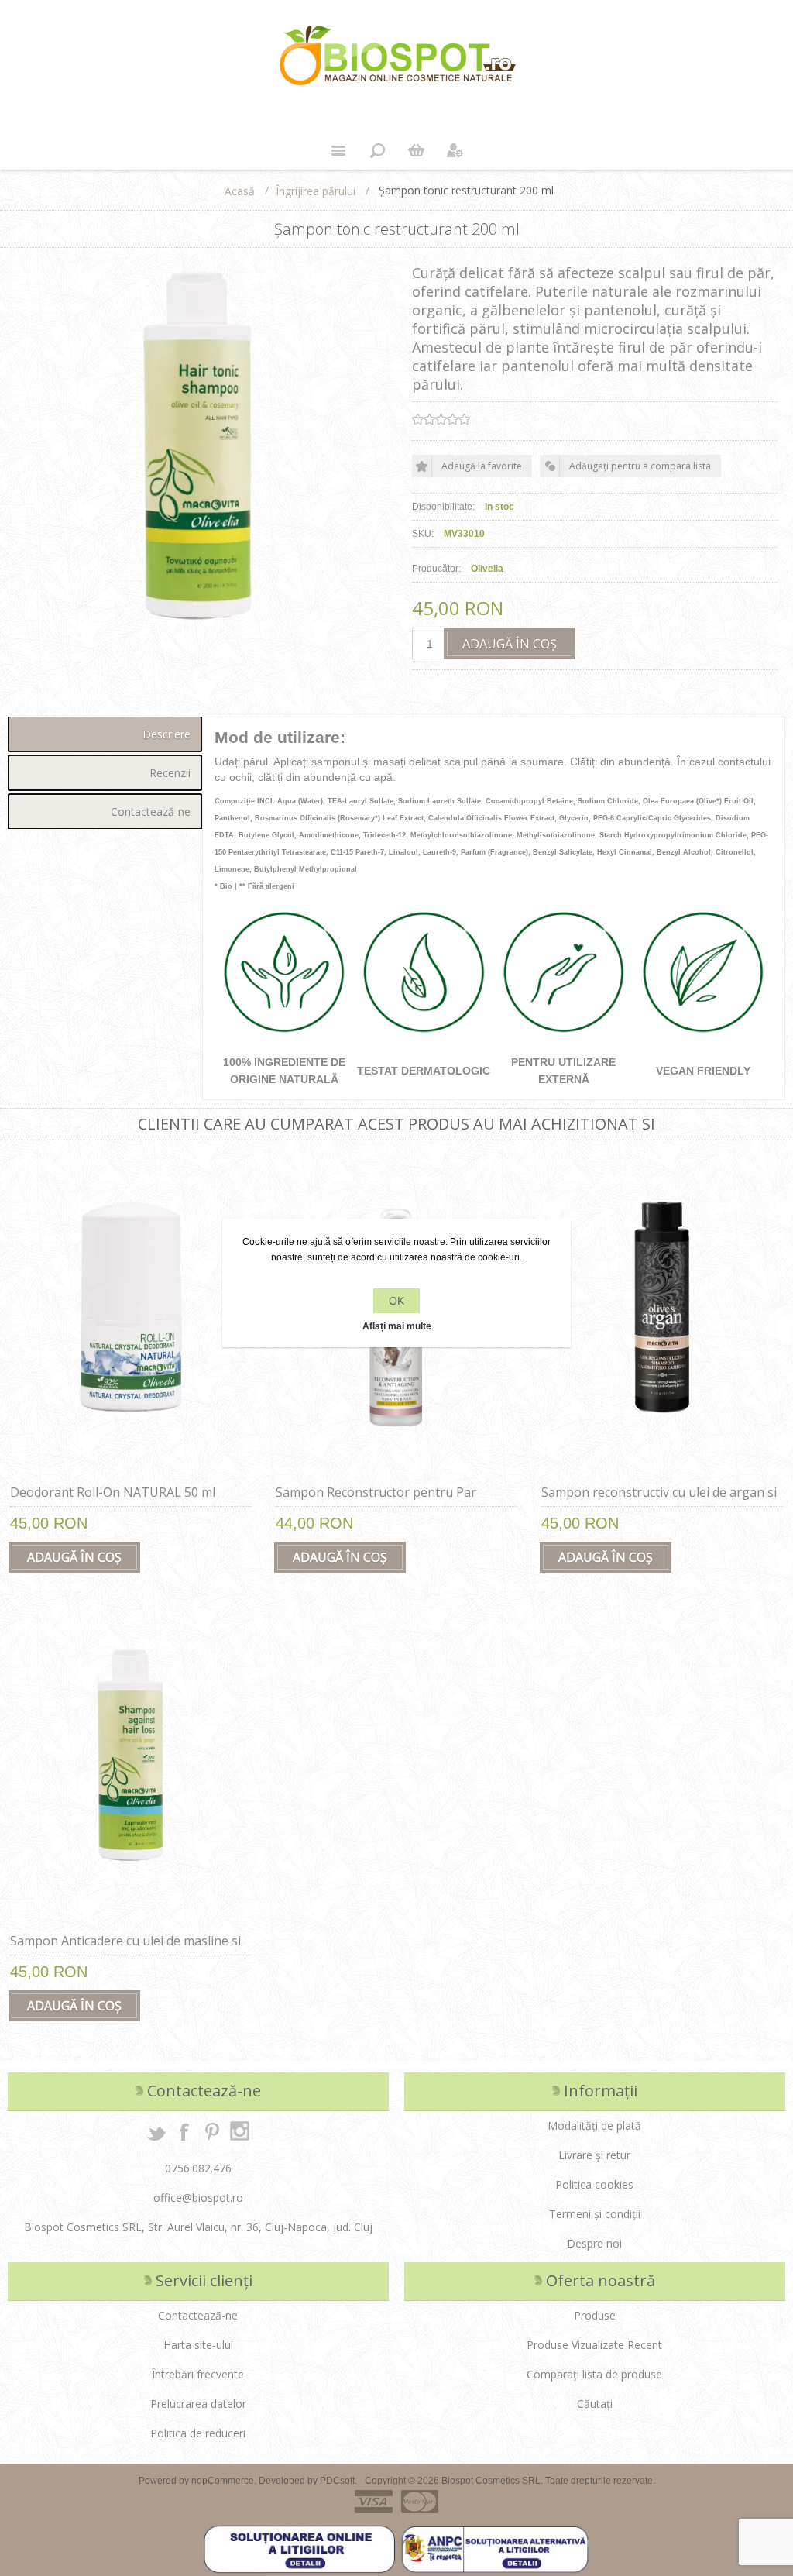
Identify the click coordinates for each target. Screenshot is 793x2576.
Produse (595, 2315)
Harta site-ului (198, 2345)
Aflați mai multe (397, 1326)
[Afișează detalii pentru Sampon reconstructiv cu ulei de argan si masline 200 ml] (662, 1316)
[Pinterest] (212, 2131)
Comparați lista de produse (594, 2374)
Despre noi (594, 2243)
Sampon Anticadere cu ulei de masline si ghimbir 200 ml (125, 1949)
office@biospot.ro (198, 2198)
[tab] (105, 734)
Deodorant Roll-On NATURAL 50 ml (113, 1492)
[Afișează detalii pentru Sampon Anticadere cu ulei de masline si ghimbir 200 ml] (131, 1765)
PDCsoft (337, 2481)
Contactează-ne (151, 812)
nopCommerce (223, 2481)
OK (396, 1301)
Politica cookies (594, 2184)
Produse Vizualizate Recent (594, 2345)
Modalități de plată (594, 2125)
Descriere (166, 734)
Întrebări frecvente (198, 2374)
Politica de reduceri (198, 2433)
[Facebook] (184, 2131)
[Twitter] (156, 2131)
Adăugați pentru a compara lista (640, 466)
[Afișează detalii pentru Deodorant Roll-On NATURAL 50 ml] (131, 1316)
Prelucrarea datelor (198, 2404)
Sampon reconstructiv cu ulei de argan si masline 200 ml (659, 1501)
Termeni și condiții (595, 2214)
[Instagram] (240, 2131)
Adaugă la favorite (482, 466)
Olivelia (487, 569)
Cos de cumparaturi (416, 150)
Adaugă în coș (510, 644)
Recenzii (170, 773)
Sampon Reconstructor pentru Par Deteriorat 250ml (376, 1501)
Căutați (595, 2404)
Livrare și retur (594, 2155)
